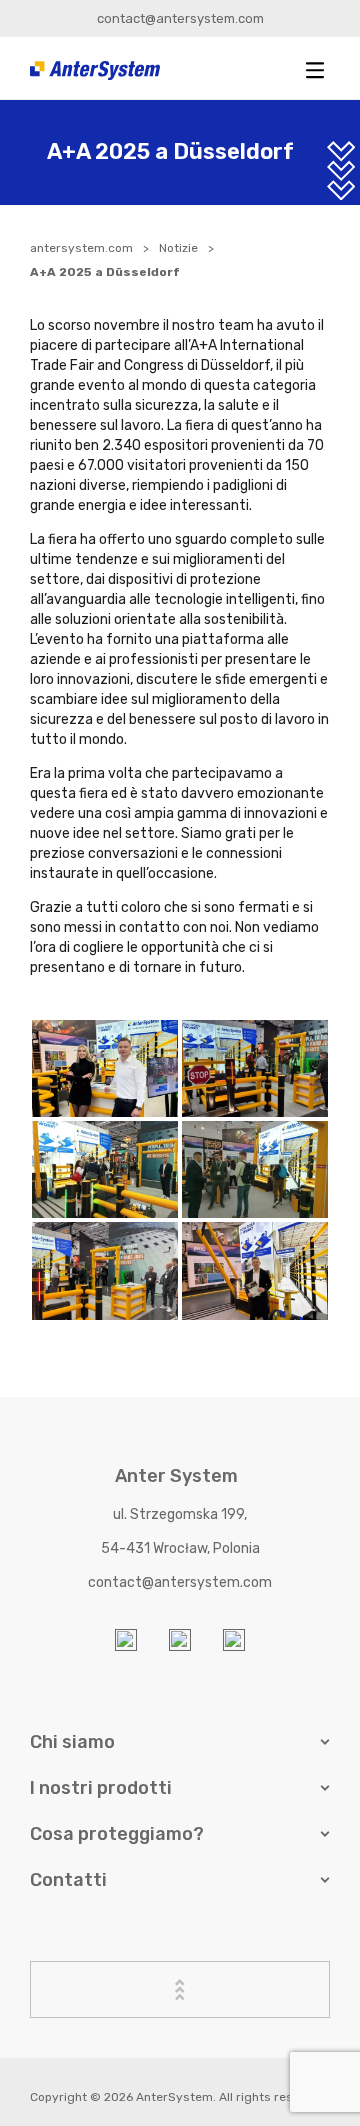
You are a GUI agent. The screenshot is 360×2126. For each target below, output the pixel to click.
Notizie (178, 248)
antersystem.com (81, 248)
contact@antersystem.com (180, 18)
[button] (315, 70)
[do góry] (180, 1989)
